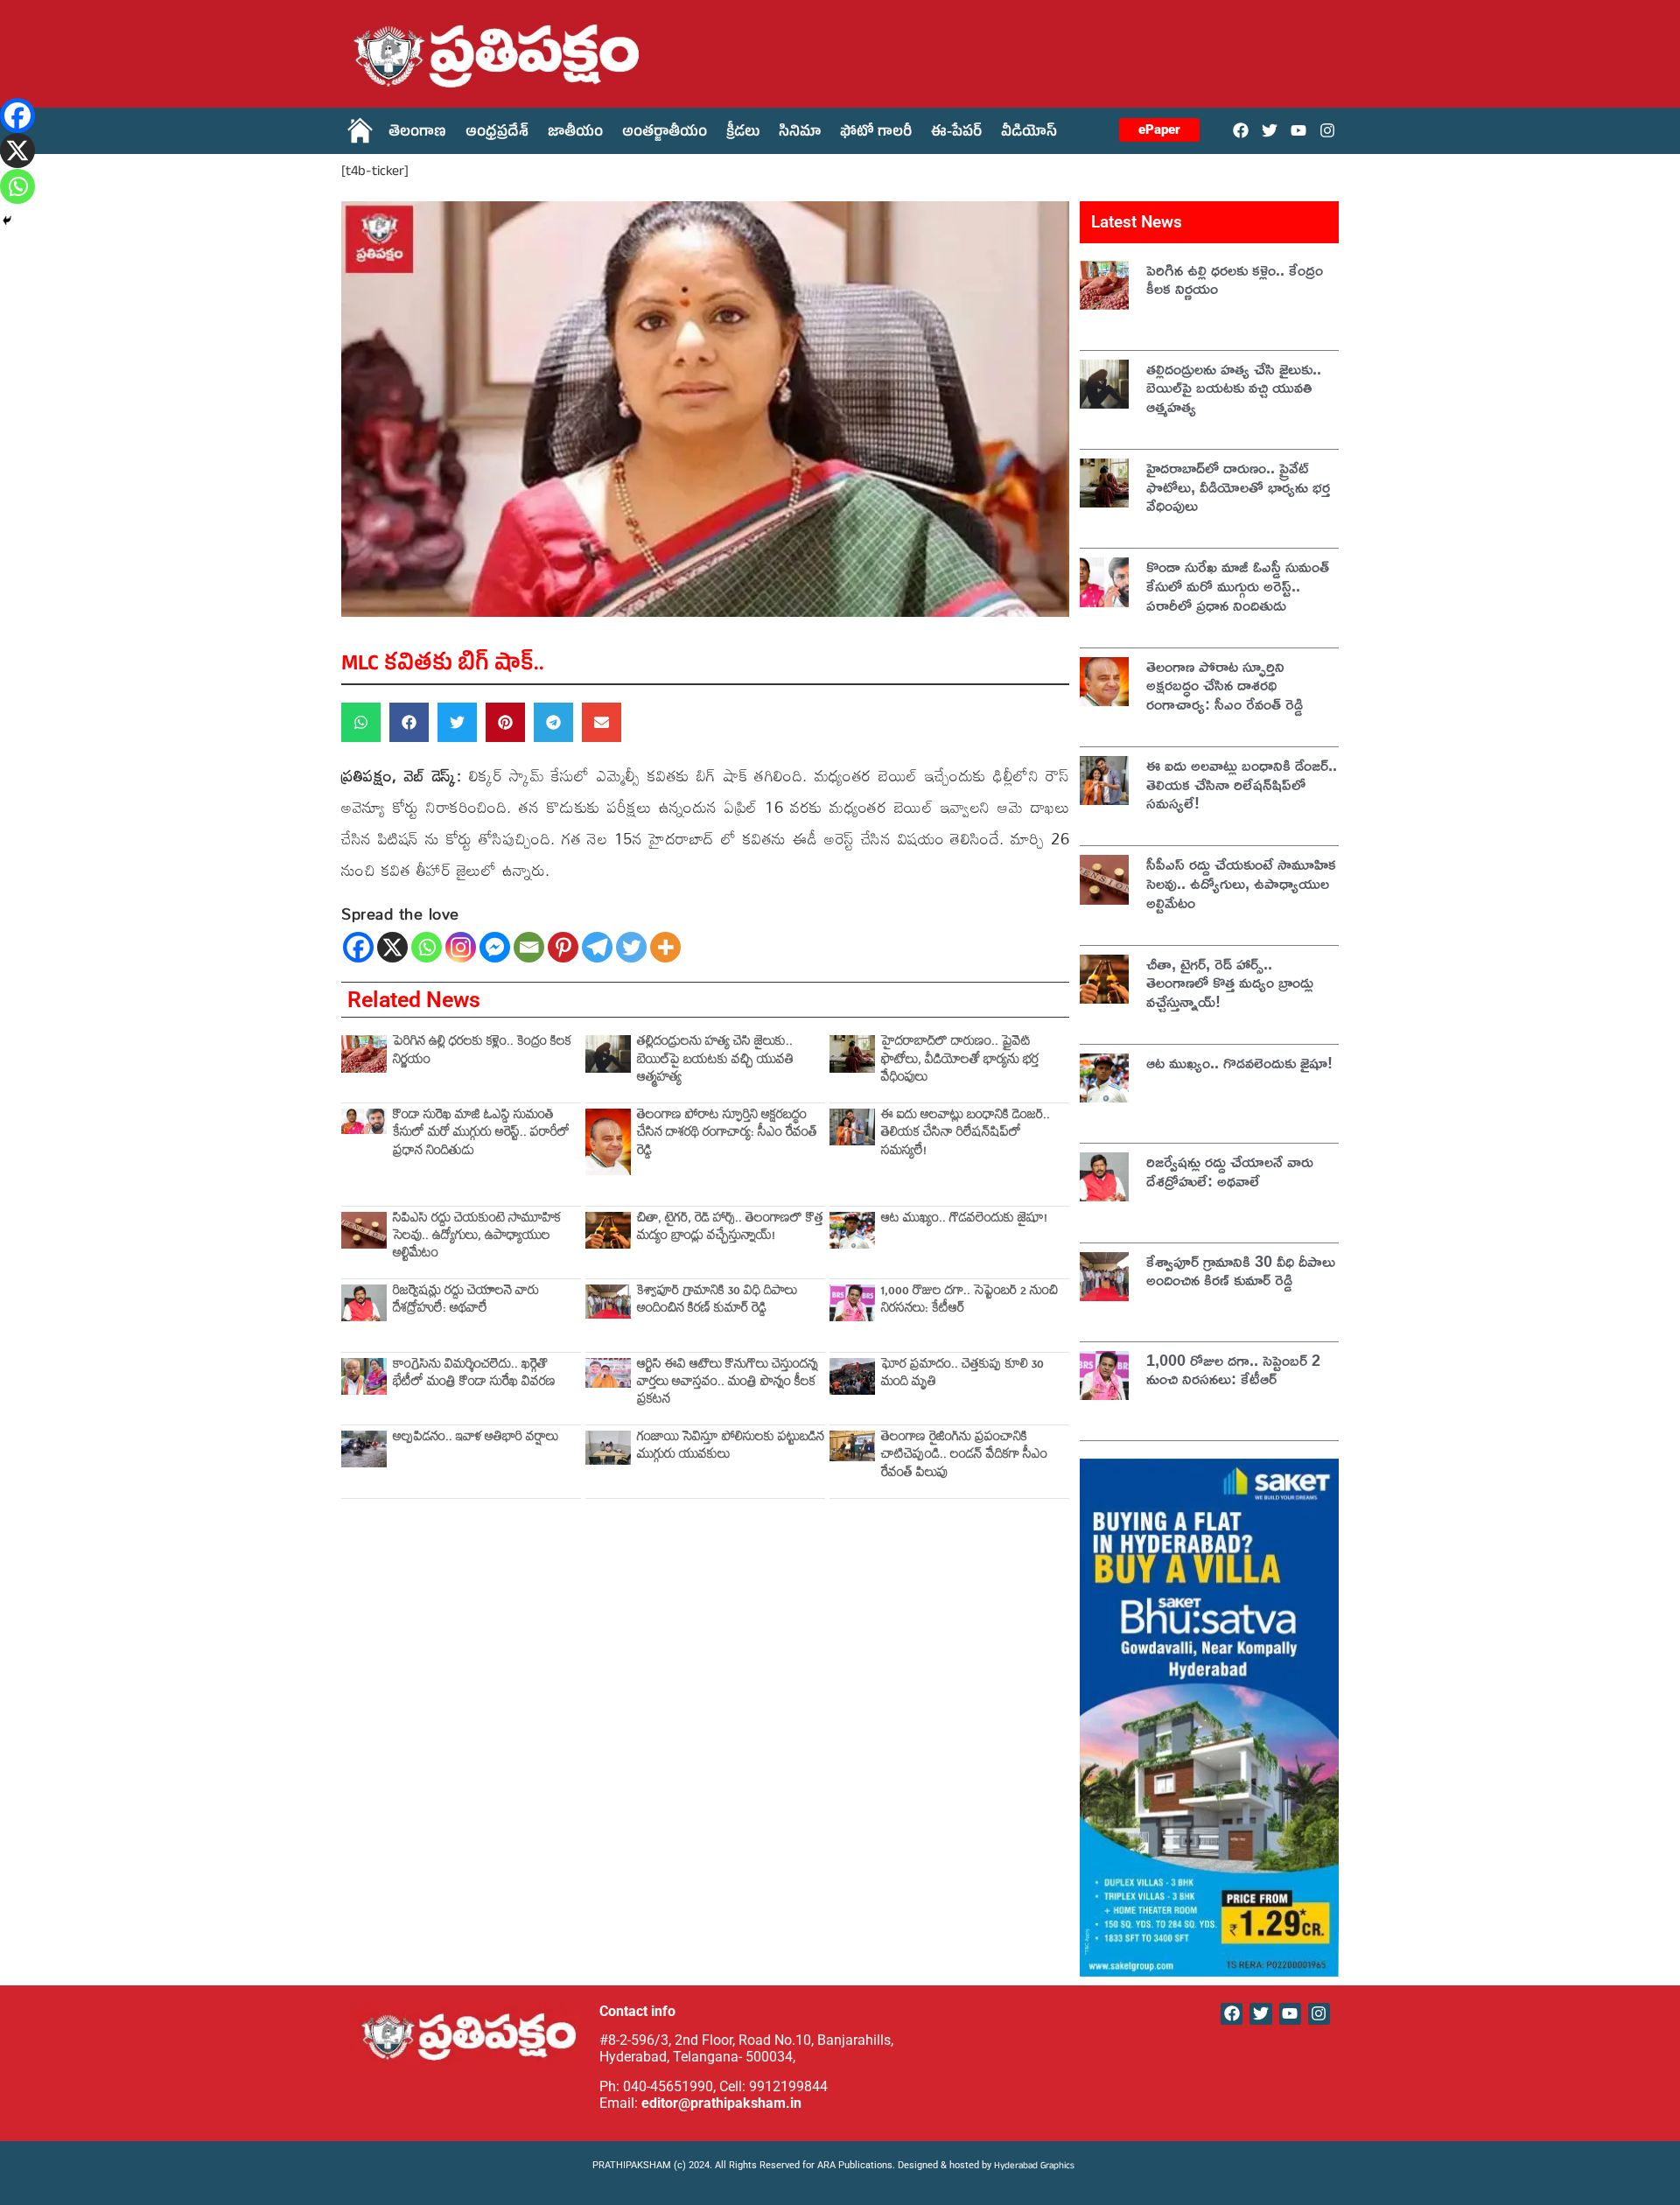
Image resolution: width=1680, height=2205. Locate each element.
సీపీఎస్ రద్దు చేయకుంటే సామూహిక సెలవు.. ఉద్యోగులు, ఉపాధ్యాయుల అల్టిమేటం (477, 1238)
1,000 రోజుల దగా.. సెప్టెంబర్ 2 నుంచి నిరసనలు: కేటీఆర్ (969, 1302)
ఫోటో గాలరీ (876, 134)
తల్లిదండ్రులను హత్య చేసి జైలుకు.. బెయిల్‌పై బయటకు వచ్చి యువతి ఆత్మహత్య (715, 1061)
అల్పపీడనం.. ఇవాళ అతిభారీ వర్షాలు (476, 1439)
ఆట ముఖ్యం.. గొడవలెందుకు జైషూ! (964, 1220)
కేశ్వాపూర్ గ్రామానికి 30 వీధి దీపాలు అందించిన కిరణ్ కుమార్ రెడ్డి (717, 1302)
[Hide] (7, 220)
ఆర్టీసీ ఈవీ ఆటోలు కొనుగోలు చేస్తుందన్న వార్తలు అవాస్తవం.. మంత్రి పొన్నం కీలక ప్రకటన (728, 1384)
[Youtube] (1299, 130)
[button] (361, 722)
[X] (392, 947)
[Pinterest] (563, 947)
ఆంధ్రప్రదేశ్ (497, 134)
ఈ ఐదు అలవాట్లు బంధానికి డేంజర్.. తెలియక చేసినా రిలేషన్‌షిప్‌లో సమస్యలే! (966, 1135)
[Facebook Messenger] (495, 947)
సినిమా (800, 134)
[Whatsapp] (427, 947)
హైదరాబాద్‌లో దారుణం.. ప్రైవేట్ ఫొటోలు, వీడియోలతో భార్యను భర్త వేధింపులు (960, 1061)
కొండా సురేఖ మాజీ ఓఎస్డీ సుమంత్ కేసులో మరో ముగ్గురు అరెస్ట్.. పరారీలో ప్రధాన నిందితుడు (481, 1135)
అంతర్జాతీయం (665, 134)
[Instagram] (1328, 130)
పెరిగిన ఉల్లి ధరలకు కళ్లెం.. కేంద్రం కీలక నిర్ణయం (482, 1052)
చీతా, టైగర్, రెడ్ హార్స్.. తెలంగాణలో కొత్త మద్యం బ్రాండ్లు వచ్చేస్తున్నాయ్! (730, 1229)
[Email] (529, 947)
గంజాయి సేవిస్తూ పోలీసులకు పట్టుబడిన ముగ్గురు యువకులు (731, 1448)
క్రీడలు (743, 134)
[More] (665, 947)
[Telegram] (597, 947)
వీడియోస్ (1029, 134)
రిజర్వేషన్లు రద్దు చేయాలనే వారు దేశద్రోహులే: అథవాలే (466, 1302)
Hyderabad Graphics (1036, 2167)
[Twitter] (1269, 130)
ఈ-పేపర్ (956, 134)
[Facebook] (1240, 130)
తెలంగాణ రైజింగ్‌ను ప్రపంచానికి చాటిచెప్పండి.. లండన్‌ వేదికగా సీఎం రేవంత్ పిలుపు (964, 1457)
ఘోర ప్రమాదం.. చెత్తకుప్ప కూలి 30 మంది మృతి (962, 1375)
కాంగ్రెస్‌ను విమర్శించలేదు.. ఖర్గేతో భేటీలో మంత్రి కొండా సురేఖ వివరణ (474, 1375)
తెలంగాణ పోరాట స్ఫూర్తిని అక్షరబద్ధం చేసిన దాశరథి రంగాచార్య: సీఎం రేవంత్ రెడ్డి (727, 1135)
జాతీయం (575, 134)
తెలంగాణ (417, 134)
